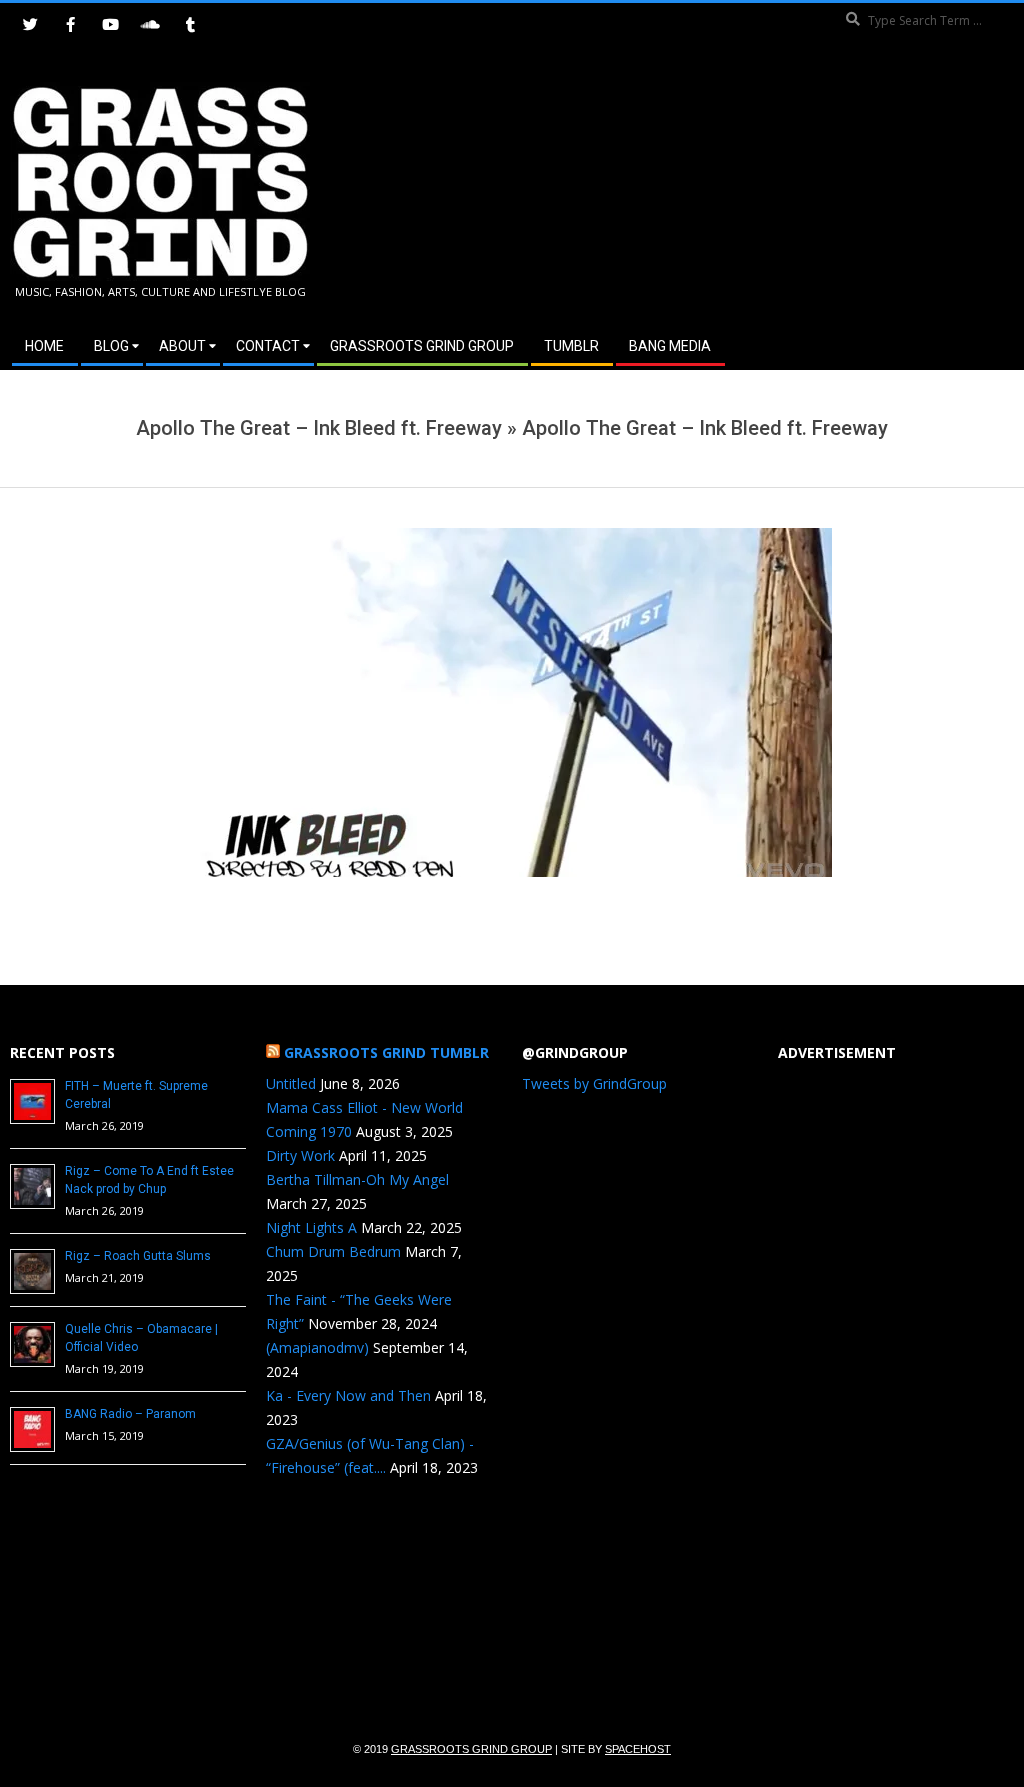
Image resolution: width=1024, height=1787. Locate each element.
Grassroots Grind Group (471, 1749)
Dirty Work (300, 1155)
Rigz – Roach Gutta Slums (138, 1256)
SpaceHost (638, 1749)
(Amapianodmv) (317, 1347)
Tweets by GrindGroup (594, 1083)
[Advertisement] (763, 189)
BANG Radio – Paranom (130, 1414)
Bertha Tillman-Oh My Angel (357, 1179)
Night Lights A (311, 1227)
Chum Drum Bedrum (333, 1251)
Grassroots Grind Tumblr (386, 1052)
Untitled (291, 1083)
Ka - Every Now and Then (348, 1395)
